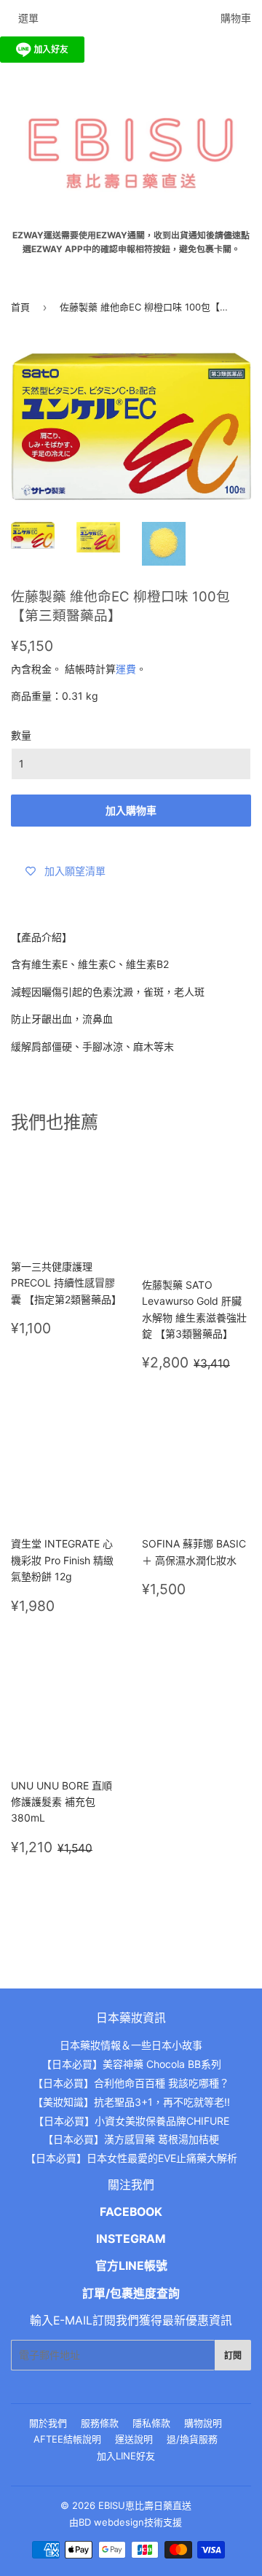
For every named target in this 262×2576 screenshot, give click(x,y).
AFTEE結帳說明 (67, 2439)
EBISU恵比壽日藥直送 (145, 2505)
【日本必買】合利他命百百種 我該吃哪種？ (131, 2083)
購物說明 (203, 2423)
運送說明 (134, 2439)
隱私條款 (151, 2423)
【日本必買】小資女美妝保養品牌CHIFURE (131, 2121)
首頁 (20, 307)
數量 (21, 735)
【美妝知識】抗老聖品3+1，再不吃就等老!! (131, 2102)
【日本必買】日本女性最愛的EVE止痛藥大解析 (131, 2158)
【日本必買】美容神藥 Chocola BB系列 (131, 2064)
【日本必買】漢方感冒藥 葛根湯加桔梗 (131, 2139)
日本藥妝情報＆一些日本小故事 (131, 2045)
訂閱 (233, 2356)
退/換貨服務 (192, 2439)
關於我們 (48, 2423)
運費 (126, 669)
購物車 (236, 18)
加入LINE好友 (126, 2456)
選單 (28, 18)
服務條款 (100, 2423)
